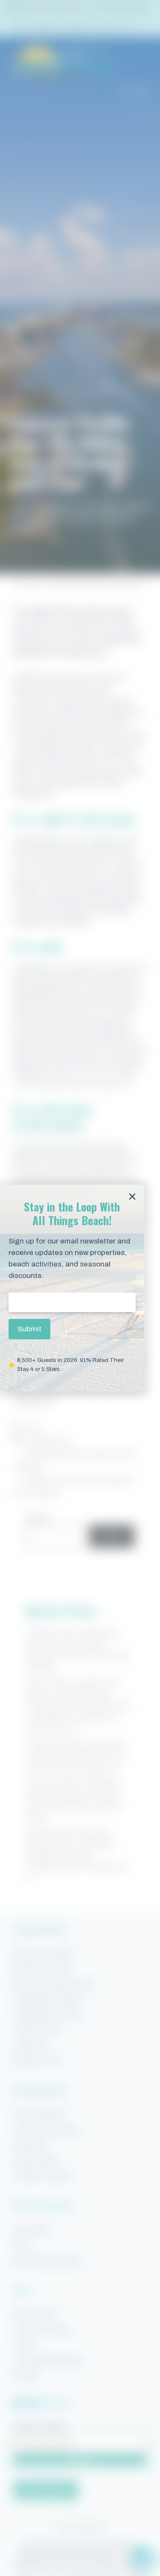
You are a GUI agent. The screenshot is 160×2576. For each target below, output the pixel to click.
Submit (29, 1329)
